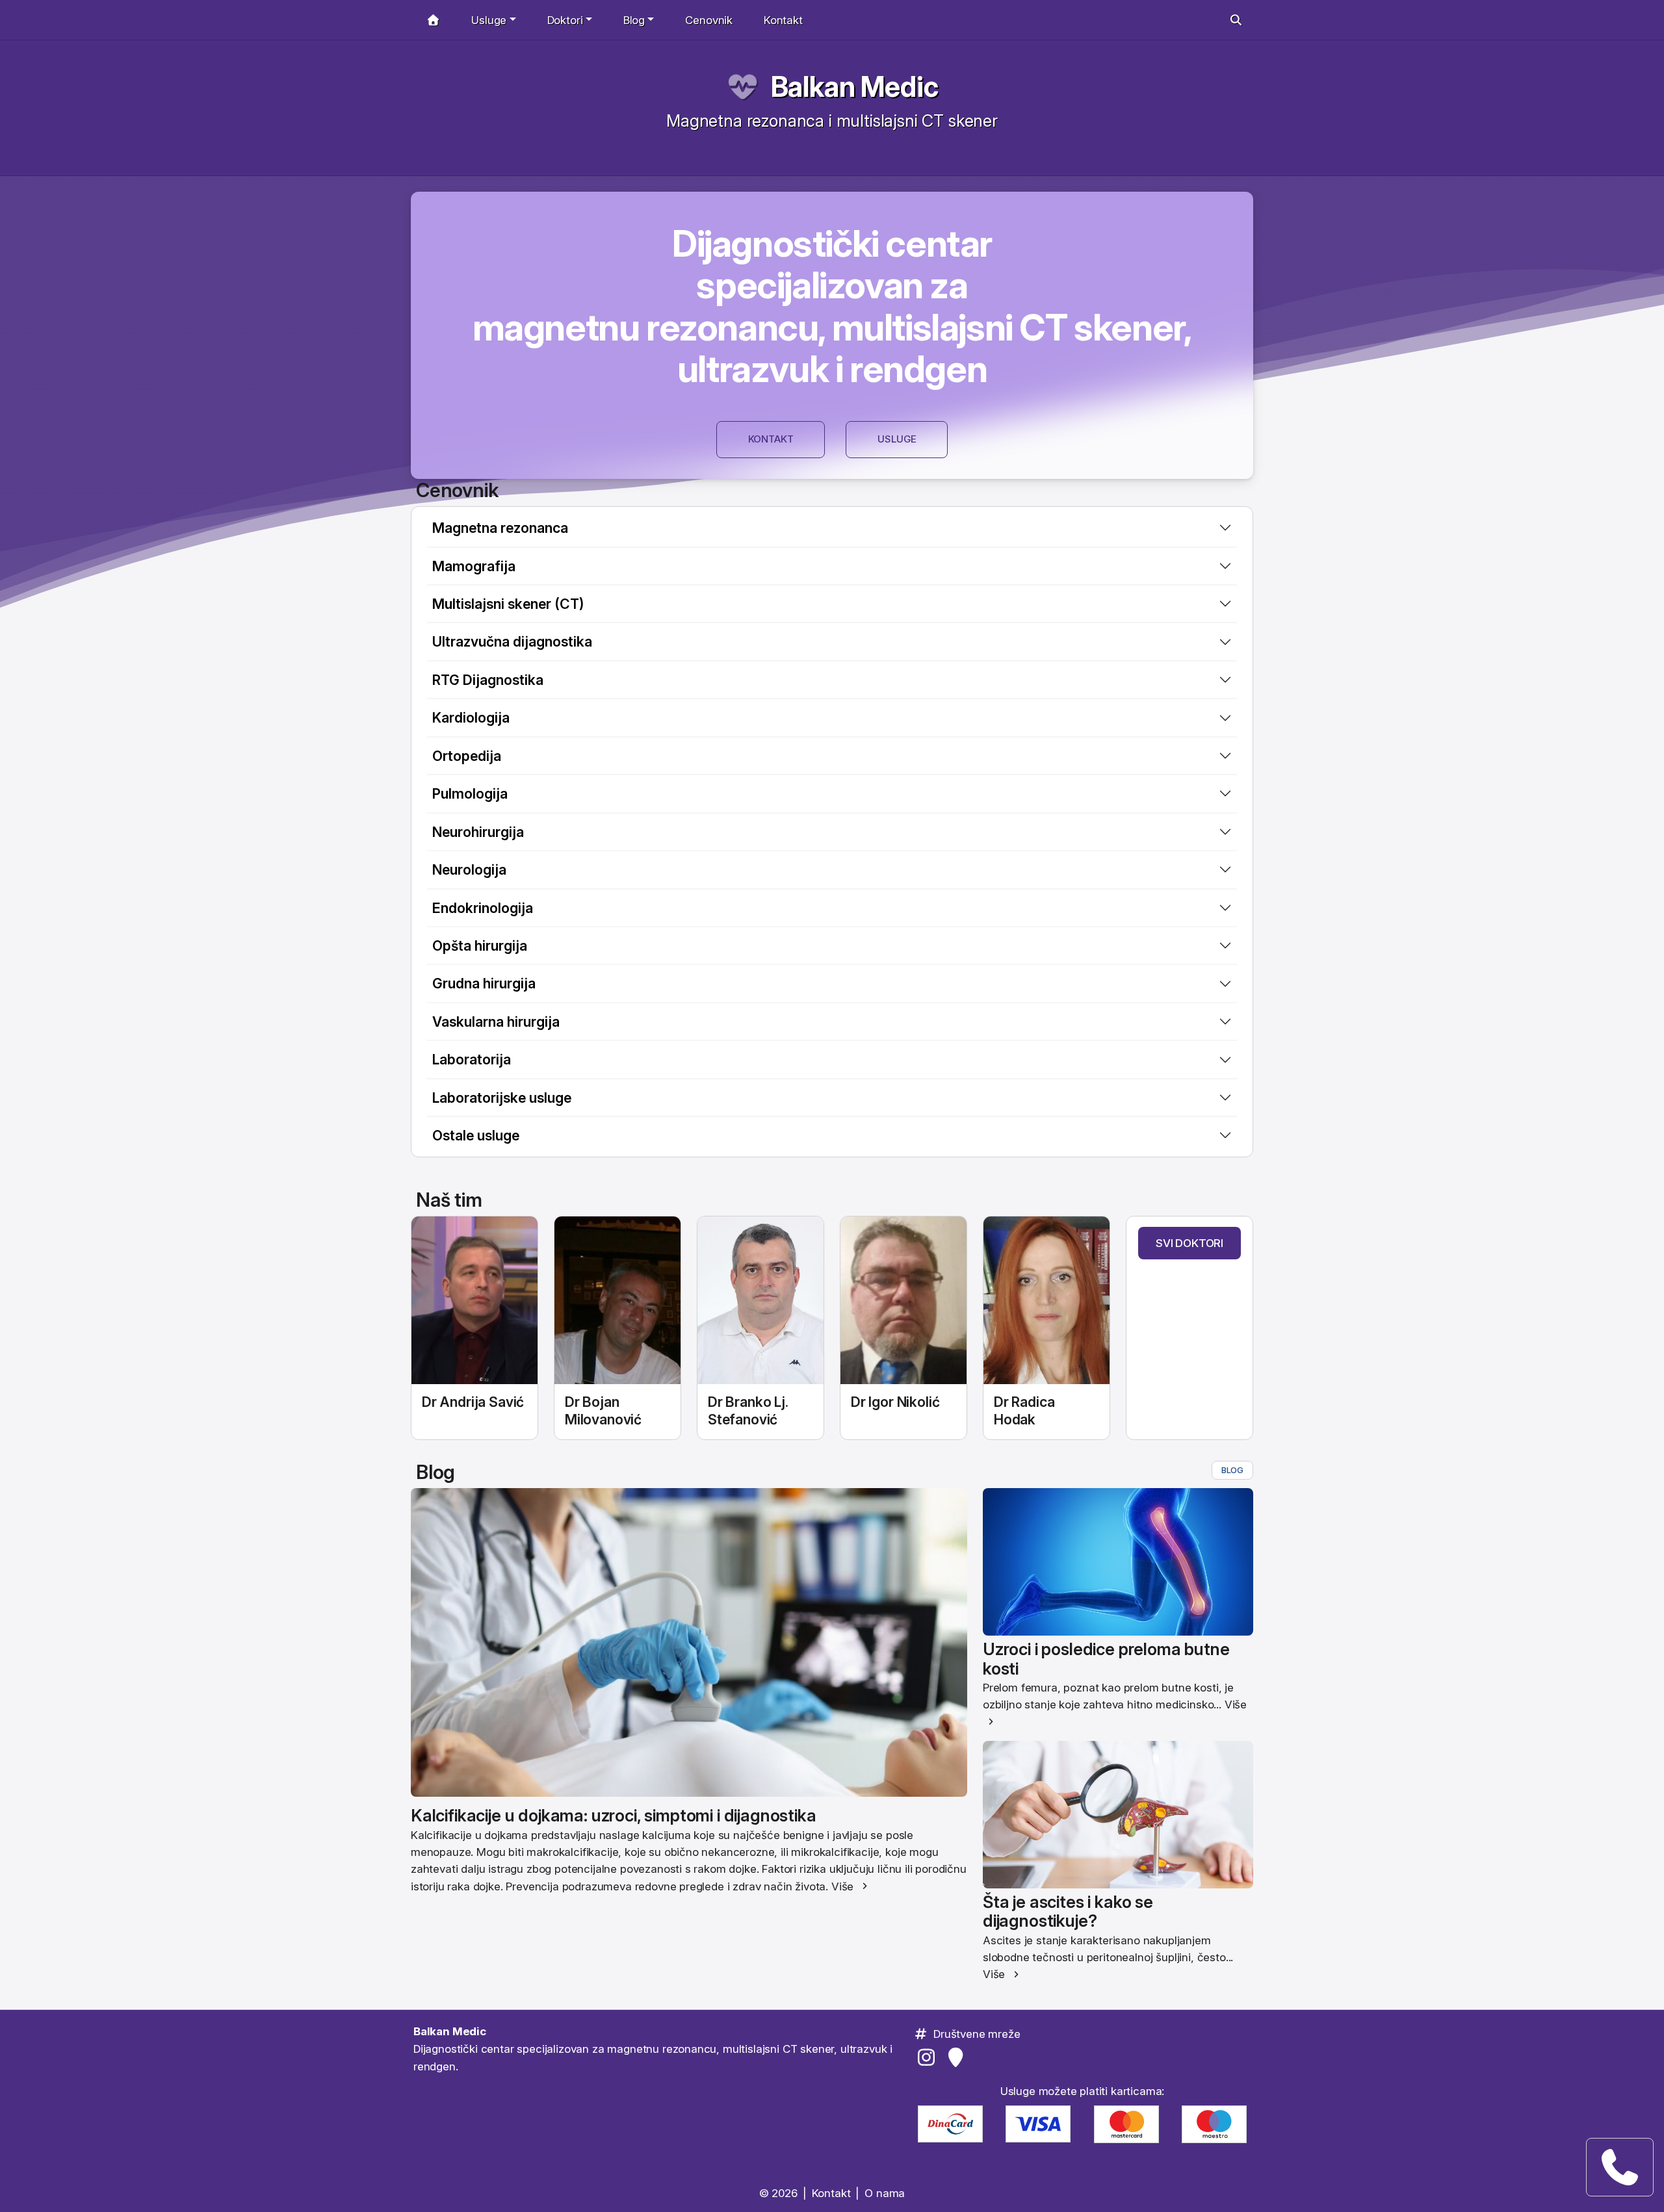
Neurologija (469, 869)
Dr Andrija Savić (473, 1402)
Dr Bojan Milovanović (603, 1410)
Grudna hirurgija (484, 983)
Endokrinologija (483, 908)
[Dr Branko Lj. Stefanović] (760, 1301)
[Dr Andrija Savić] (474, 1301)
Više (842, 1886)
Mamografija (474, 566)
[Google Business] (958, 2057)
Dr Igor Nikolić (895, 1402)
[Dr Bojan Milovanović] (617, 1301)
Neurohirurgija (478, 832)
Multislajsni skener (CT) (508, 604)
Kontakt (783, 20)
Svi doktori (1189, 1243)
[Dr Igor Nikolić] (903, 1301)
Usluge (897, 439)
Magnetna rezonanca (500, 528)
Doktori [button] (565, 20)
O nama (885, 2193)
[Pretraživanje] (1236, 20)
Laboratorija (472, 1059)
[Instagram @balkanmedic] (929, 2057)
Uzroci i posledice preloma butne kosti (1106, 1658)
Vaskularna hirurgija (496, 1022)
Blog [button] (634, 20)
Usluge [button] (489, 20)
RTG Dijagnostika (488, 680)
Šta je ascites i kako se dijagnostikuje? (1068, 1911)
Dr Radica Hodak (1024, 1410)
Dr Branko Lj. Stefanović (748, 1410)
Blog (1232, 1470)
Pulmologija (470, 793)
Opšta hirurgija (480, 945)
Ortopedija (467, 756)
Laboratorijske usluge (502, 1098)
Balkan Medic (854, 87)
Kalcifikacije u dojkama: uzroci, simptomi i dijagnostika (613, 1815)
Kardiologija (471, 717)
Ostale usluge (476, 1135)
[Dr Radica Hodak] (1046, 1301)
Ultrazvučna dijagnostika (512, 641)
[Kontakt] (1620, 2167)
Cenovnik (709, 20)
